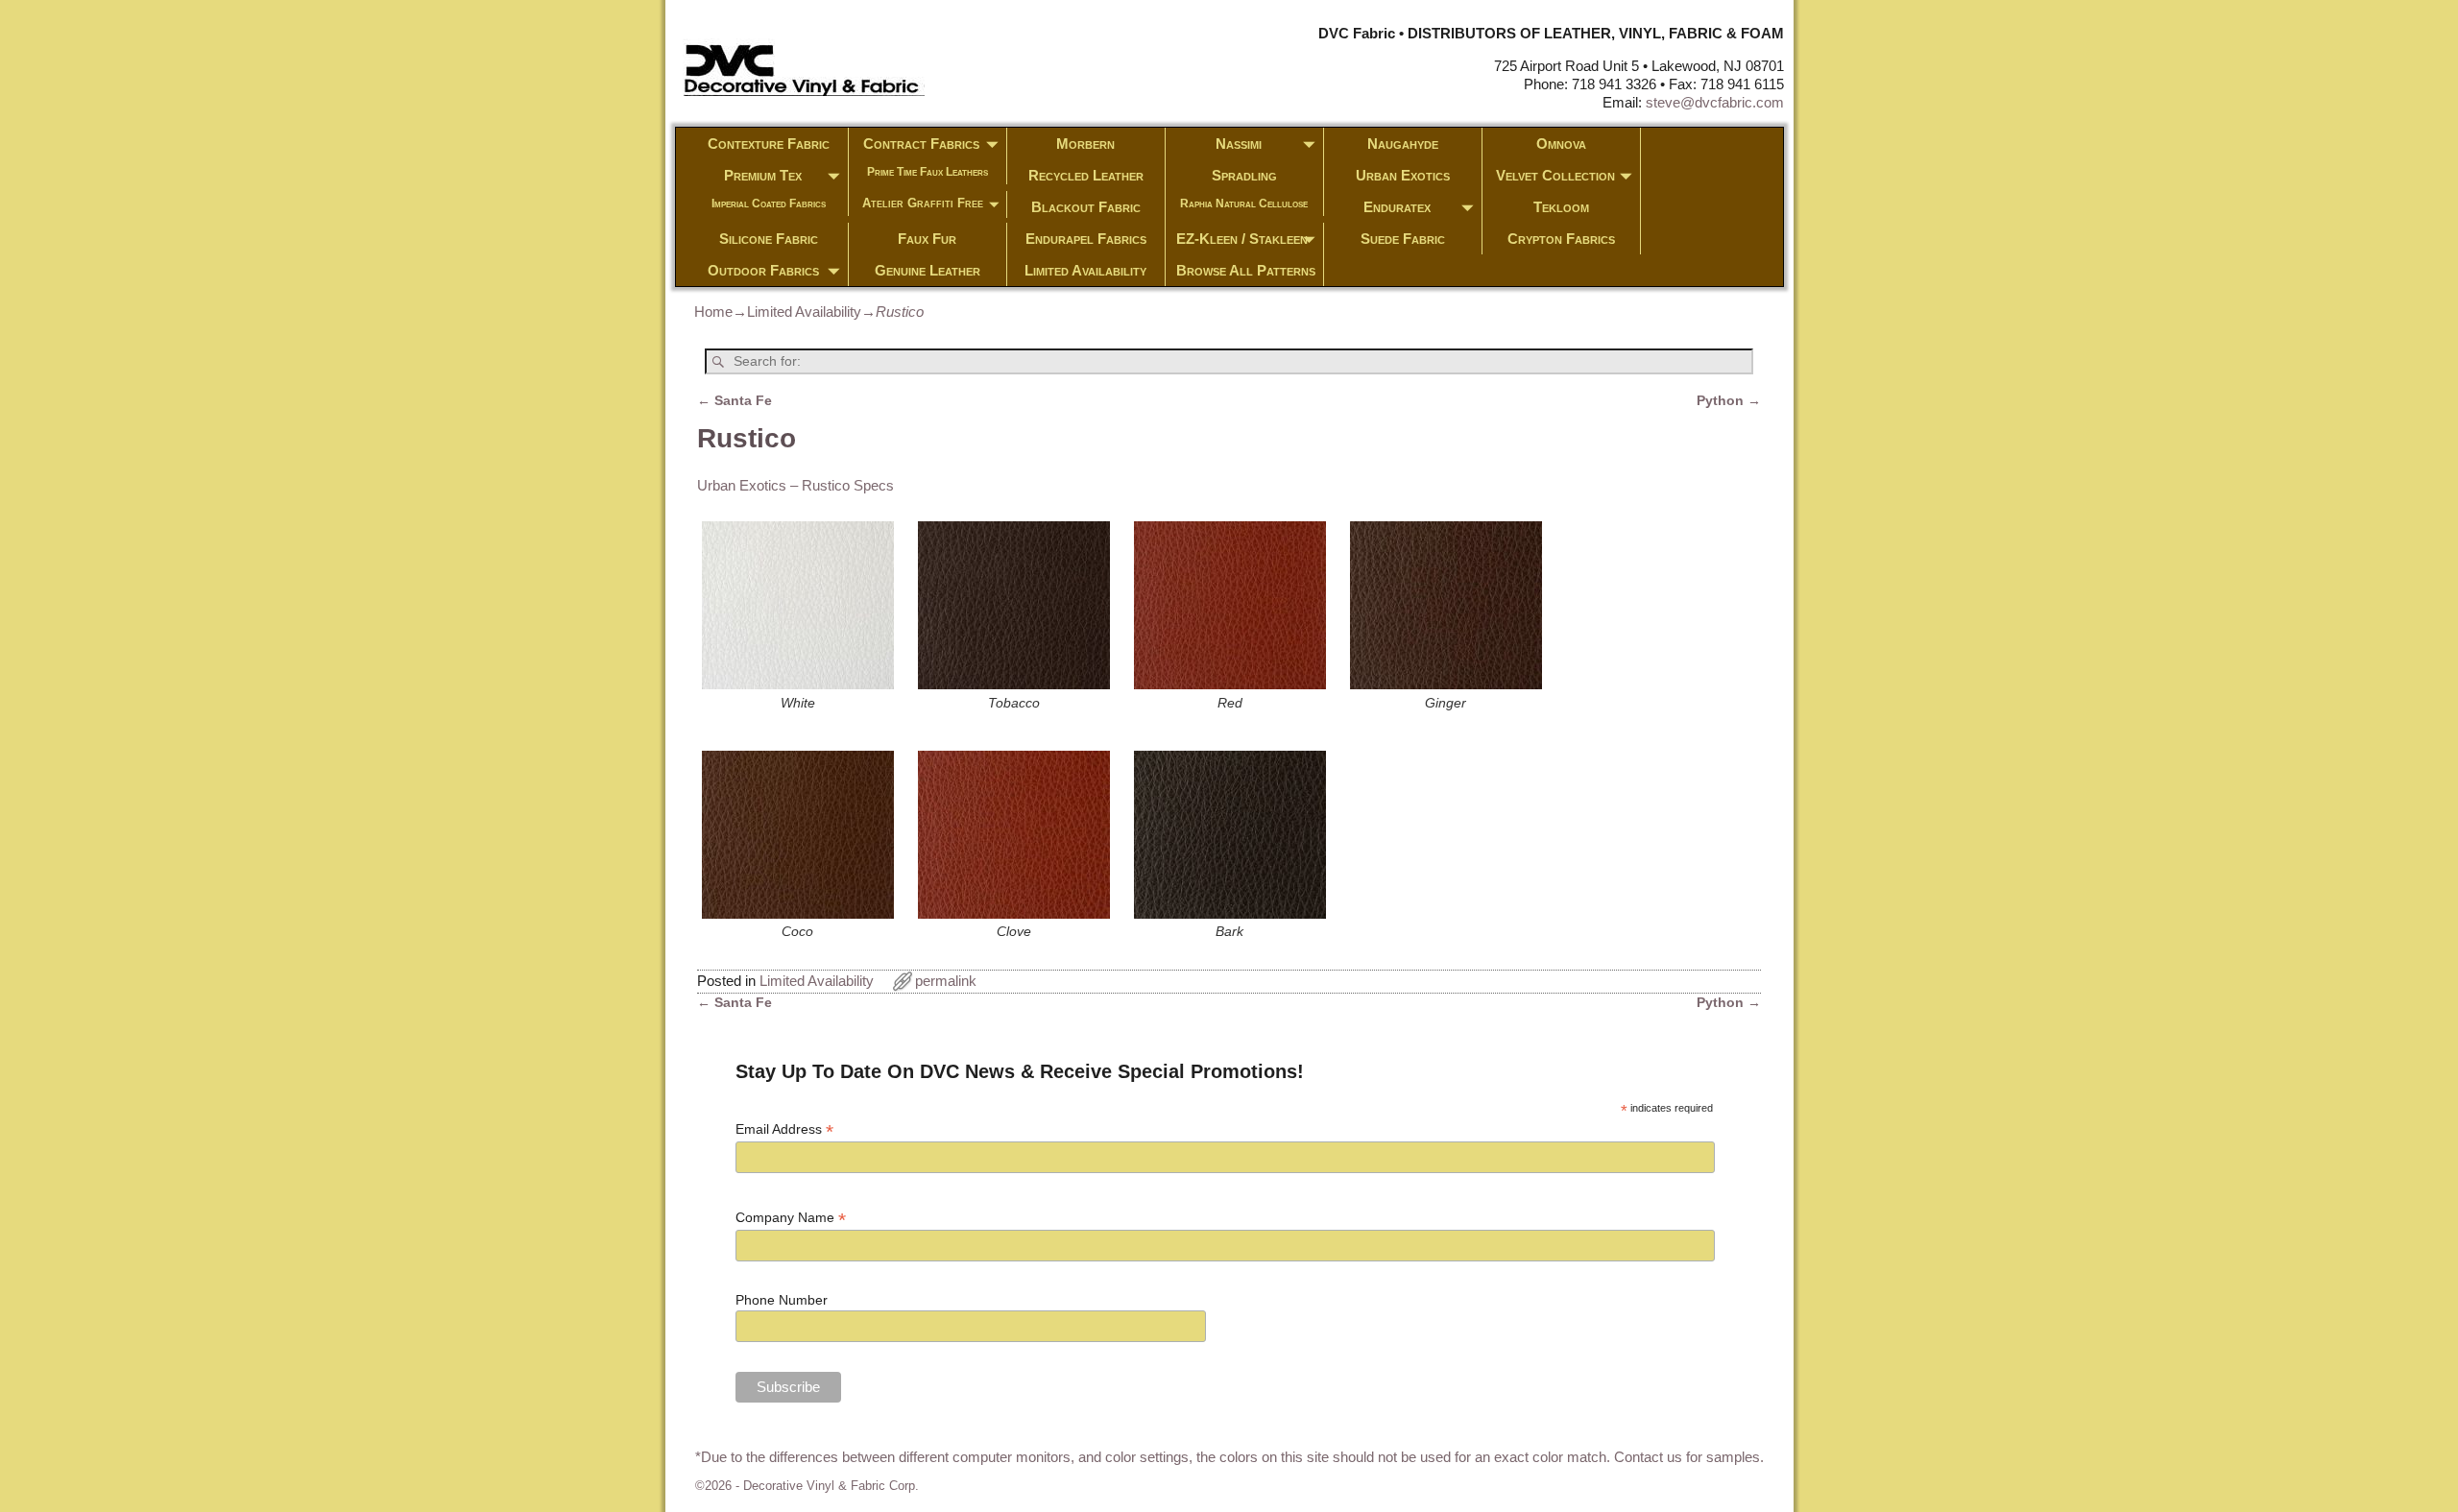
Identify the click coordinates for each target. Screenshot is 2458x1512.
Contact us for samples (1687, 1457)
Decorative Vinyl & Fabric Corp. (831, 1486)
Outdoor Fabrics (763, 270)
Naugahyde (1403, 144)
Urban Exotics (1403, 175)
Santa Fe (735, 401)
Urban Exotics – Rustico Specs (795, 485)
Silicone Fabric (769, 239)
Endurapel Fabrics (1086, 239)
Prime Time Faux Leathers (928, 172)
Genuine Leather (928, 270)
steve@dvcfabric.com (1715, 102)
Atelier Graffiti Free (923, 203)
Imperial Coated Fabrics (769, 204)
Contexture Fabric (769, 144)
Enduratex (1397, 207)
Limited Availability (1085, 270)
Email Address (784, 1129)
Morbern (1085, 144)
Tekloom (1561, 207)
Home (713, 312)
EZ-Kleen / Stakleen (1242, 239)
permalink (946, 981)
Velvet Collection (1555, 175)
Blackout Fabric (1086, 207)
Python (1729, 401)
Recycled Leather (1086, 175)
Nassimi (1239, 144)
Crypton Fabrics (1561, 239)
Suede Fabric (1403, 239)
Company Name (791, 1218)
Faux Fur (927, 239)
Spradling (1244, 175)
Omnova (1561, 144)
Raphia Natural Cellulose (1244, 204)
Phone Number (782, 1300)
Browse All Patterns (1246, 270)
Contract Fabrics (921, 144)
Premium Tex (763, 175)
